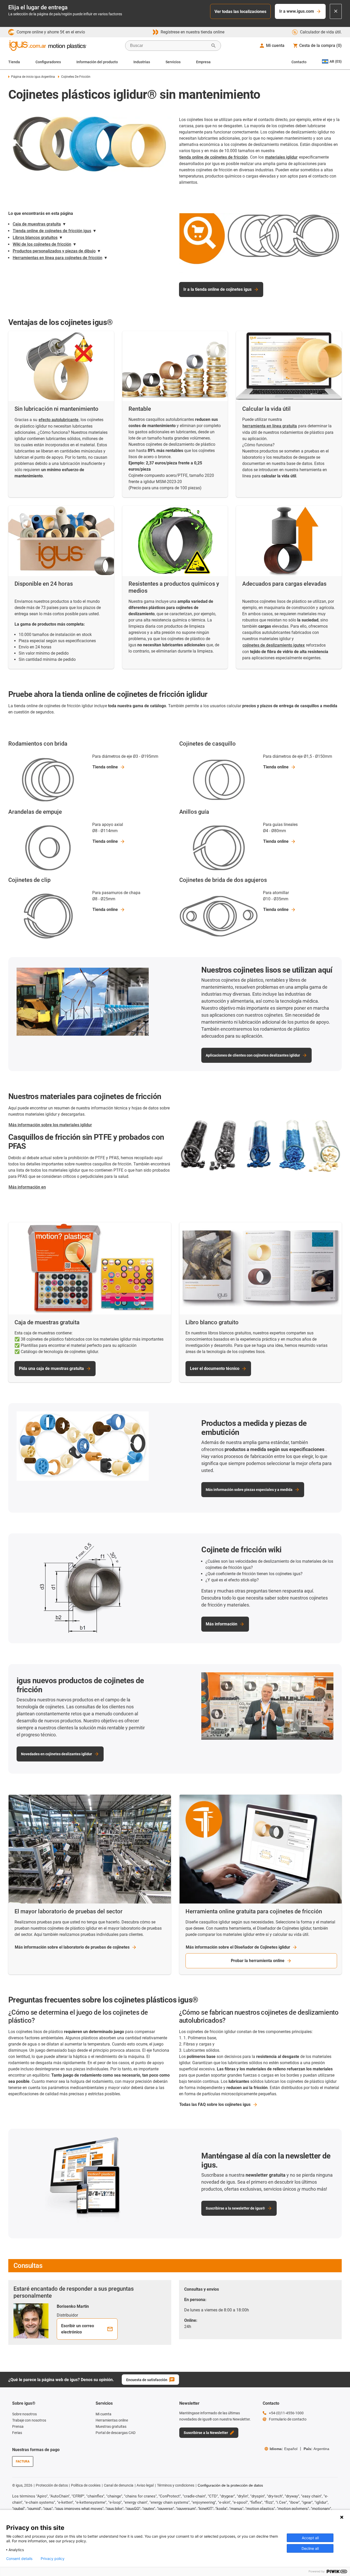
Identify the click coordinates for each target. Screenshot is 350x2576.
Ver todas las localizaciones (240, 12)
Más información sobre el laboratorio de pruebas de (72, 1947)
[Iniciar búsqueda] (213, 46)
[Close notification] (336, 11)
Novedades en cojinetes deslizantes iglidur (56, 1754)
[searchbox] (169, 46)
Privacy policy (53, 2559)
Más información (222, 1624)
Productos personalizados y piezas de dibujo (54, 251)
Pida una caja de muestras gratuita (51, 1368)
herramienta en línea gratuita (270, 426)
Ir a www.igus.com (297, 11)
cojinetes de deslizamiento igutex (274, 645)
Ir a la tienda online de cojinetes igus (217, 289)
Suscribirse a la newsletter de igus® (235, 2208)
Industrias (142, 62)
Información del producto (97, 62)
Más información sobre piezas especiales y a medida (249, 1490)
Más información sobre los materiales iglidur (50, 1125)
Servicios (173, 62)
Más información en (27, 1187)
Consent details (19, 2559)
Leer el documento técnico (215, 1368)
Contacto (299, 62)
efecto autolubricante (59, 420)
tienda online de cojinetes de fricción (213, 157)
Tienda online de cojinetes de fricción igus (52, 231)
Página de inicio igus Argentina (33, 77)
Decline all (310, 2548)
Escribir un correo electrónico (78, 2329)
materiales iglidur (281, 157)
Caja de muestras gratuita (37, 224)
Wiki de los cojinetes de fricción (42, 244)
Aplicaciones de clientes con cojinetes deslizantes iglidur (253, 1055)
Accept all (310, 2538)
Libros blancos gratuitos (35, 238)
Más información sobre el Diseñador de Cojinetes (238, 1947)
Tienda (14, 62)
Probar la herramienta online (258, 1961)
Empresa (203, 62)
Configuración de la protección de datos (230, 2485)
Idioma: (284, 2449)
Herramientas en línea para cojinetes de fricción (58, 258)
